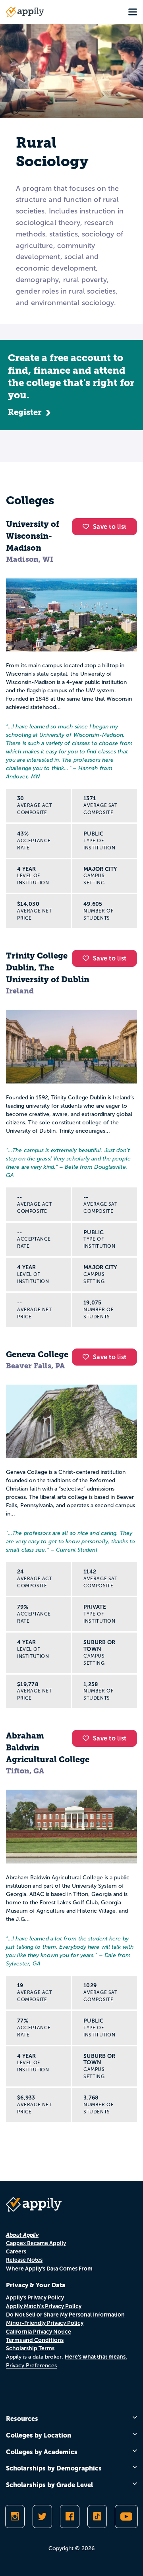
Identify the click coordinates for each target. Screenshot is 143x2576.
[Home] (25, 12)
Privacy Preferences (31, 2366)
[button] (88, 526)
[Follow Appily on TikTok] (97, 2516)
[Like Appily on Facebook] (70, 2516)
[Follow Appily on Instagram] (15, 2516)
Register (25, 412)
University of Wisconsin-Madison (33, 536)
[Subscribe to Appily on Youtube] (126, 2516)
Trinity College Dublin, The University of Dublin (48, 968)
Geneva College (37, 1354)
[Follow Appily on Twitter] (42, 2516)
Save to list (110, 527)
